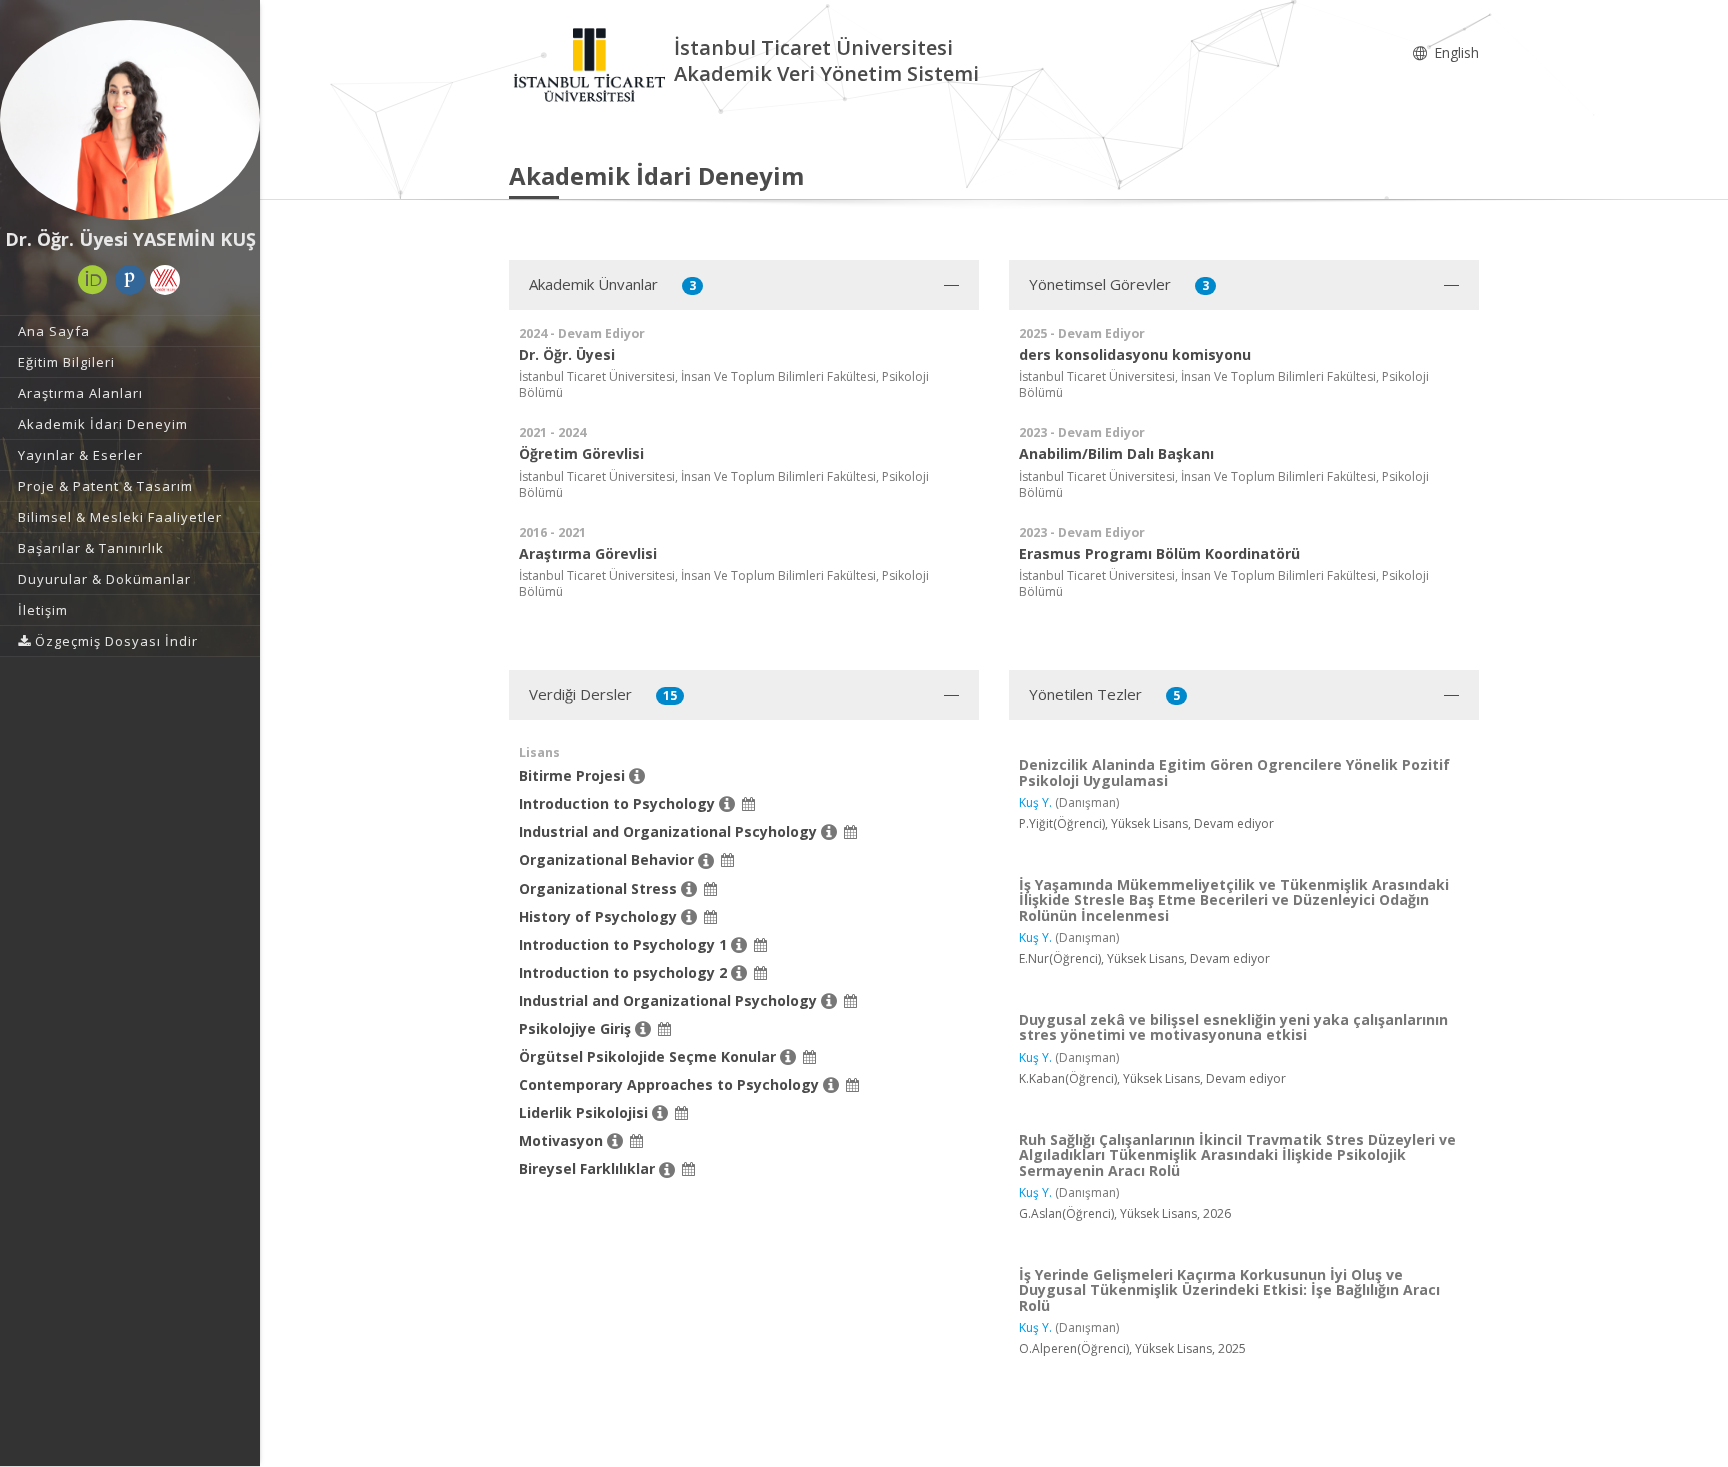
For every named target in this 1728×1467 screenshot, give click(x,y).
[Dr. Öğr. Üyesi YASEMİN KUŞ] (130, 120)
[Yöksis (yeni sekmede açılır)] (165, 280)
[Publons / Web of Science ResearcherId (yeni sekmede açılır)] (130, 280)
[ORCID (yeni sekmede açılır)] (93, 280)
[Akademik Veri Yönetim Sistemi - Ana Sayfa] (591, 63)
